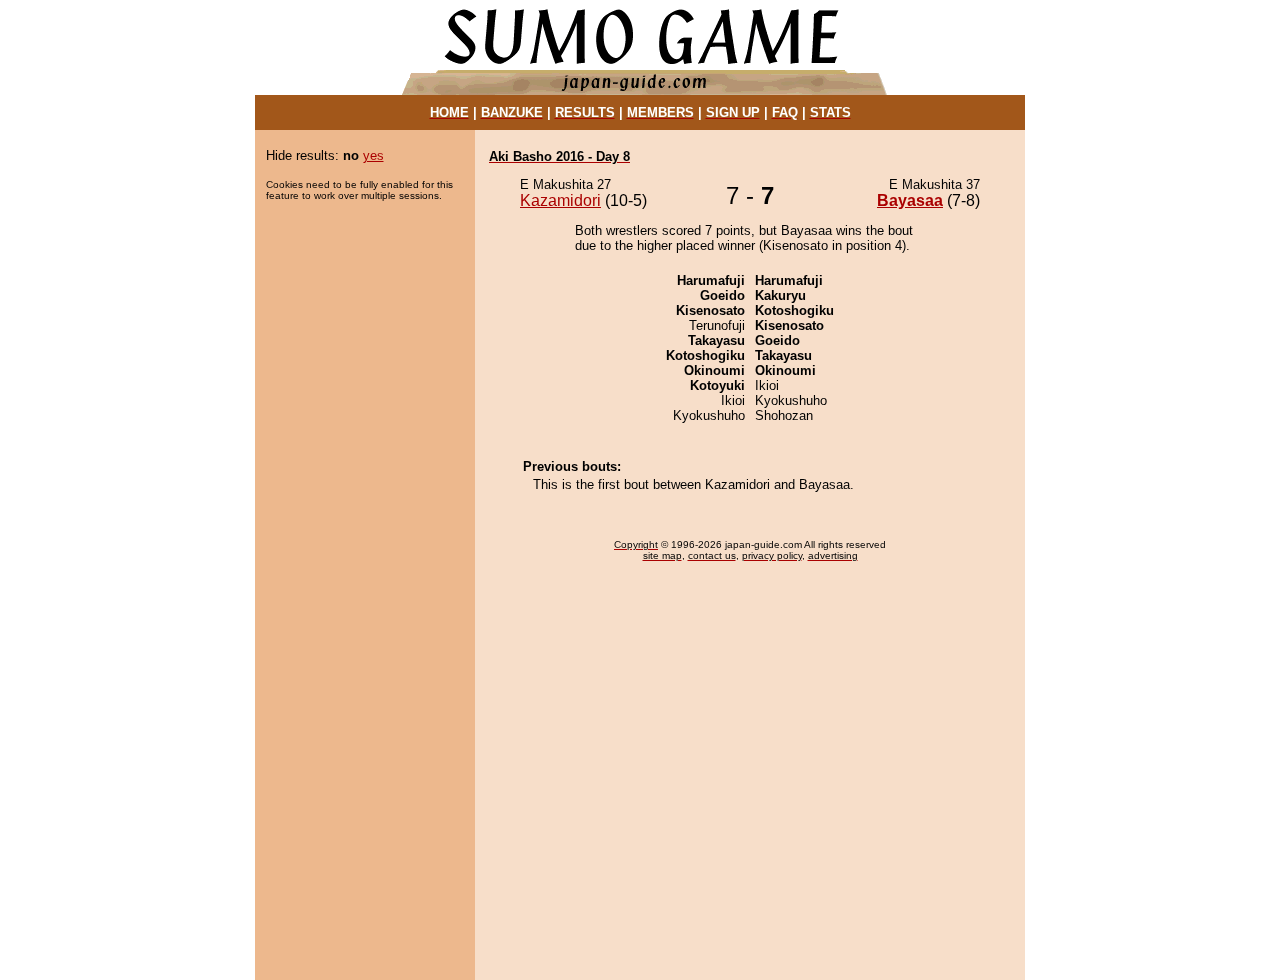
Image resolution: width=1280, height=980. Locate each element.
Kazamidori (560, 200)
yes (373, 155)
